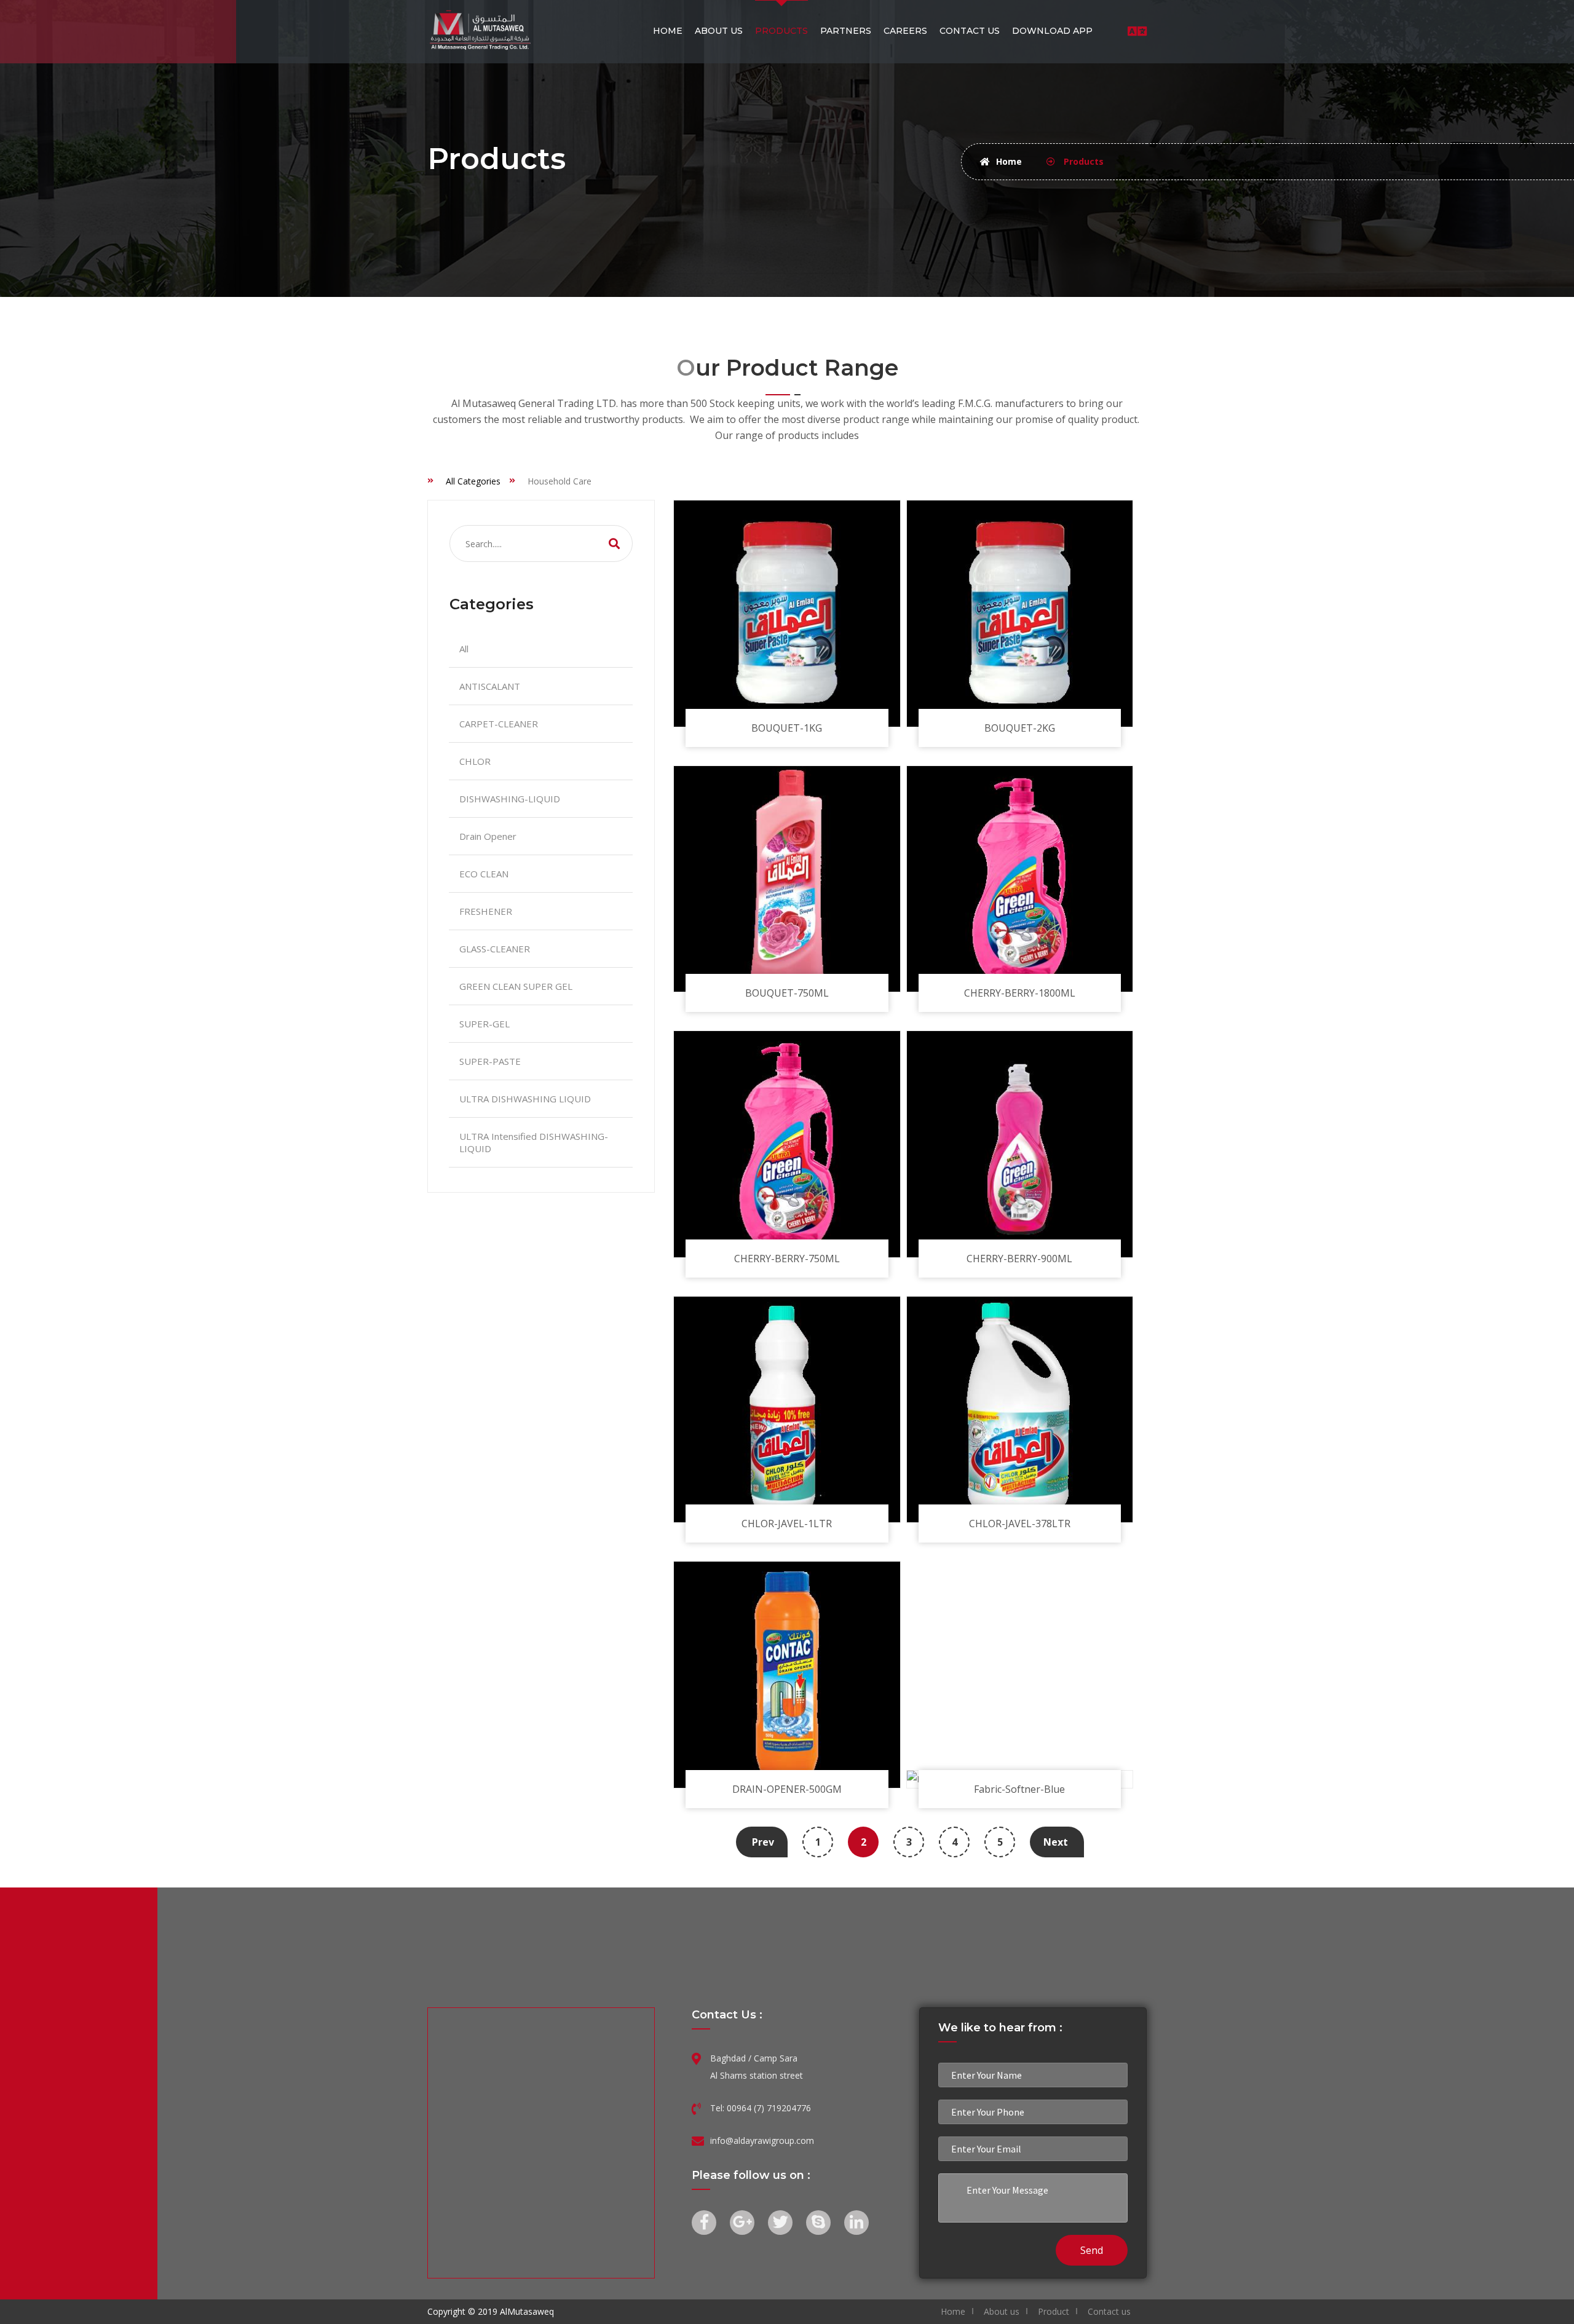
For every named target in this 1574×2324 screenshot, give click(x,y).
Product (1054, 2311)
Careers (905, 31)
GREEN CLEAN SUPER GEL (516, 986)
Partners (846, 31)
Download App (1052, 31)
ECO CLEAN (484, 874)
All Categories (473, 481)
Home (668, 31)
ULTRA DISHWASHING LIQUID (525, 1099)
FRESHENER (486, 911)
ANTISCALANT (490, 686)
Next (1057, 1842)
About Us (719, 31)
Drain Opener (488, 836)
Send (1092, 2250)
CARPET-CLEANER (499, 724)
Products (781, 31)
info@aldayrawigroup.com (762, 2140)
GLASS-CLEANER (495, 949)
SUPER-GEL (484, 1024)
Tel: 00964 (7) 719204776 (761, 2108)
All (464, 649)
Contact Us (970, 31)
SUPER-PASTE (490, 1061)
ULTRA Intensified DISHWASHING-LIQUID (534, 1142)
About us (1002, 2311)
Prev (762, 1842)
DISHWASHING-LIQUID (510, 799)
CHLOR (475, 761)
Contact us (1109, 2311)
